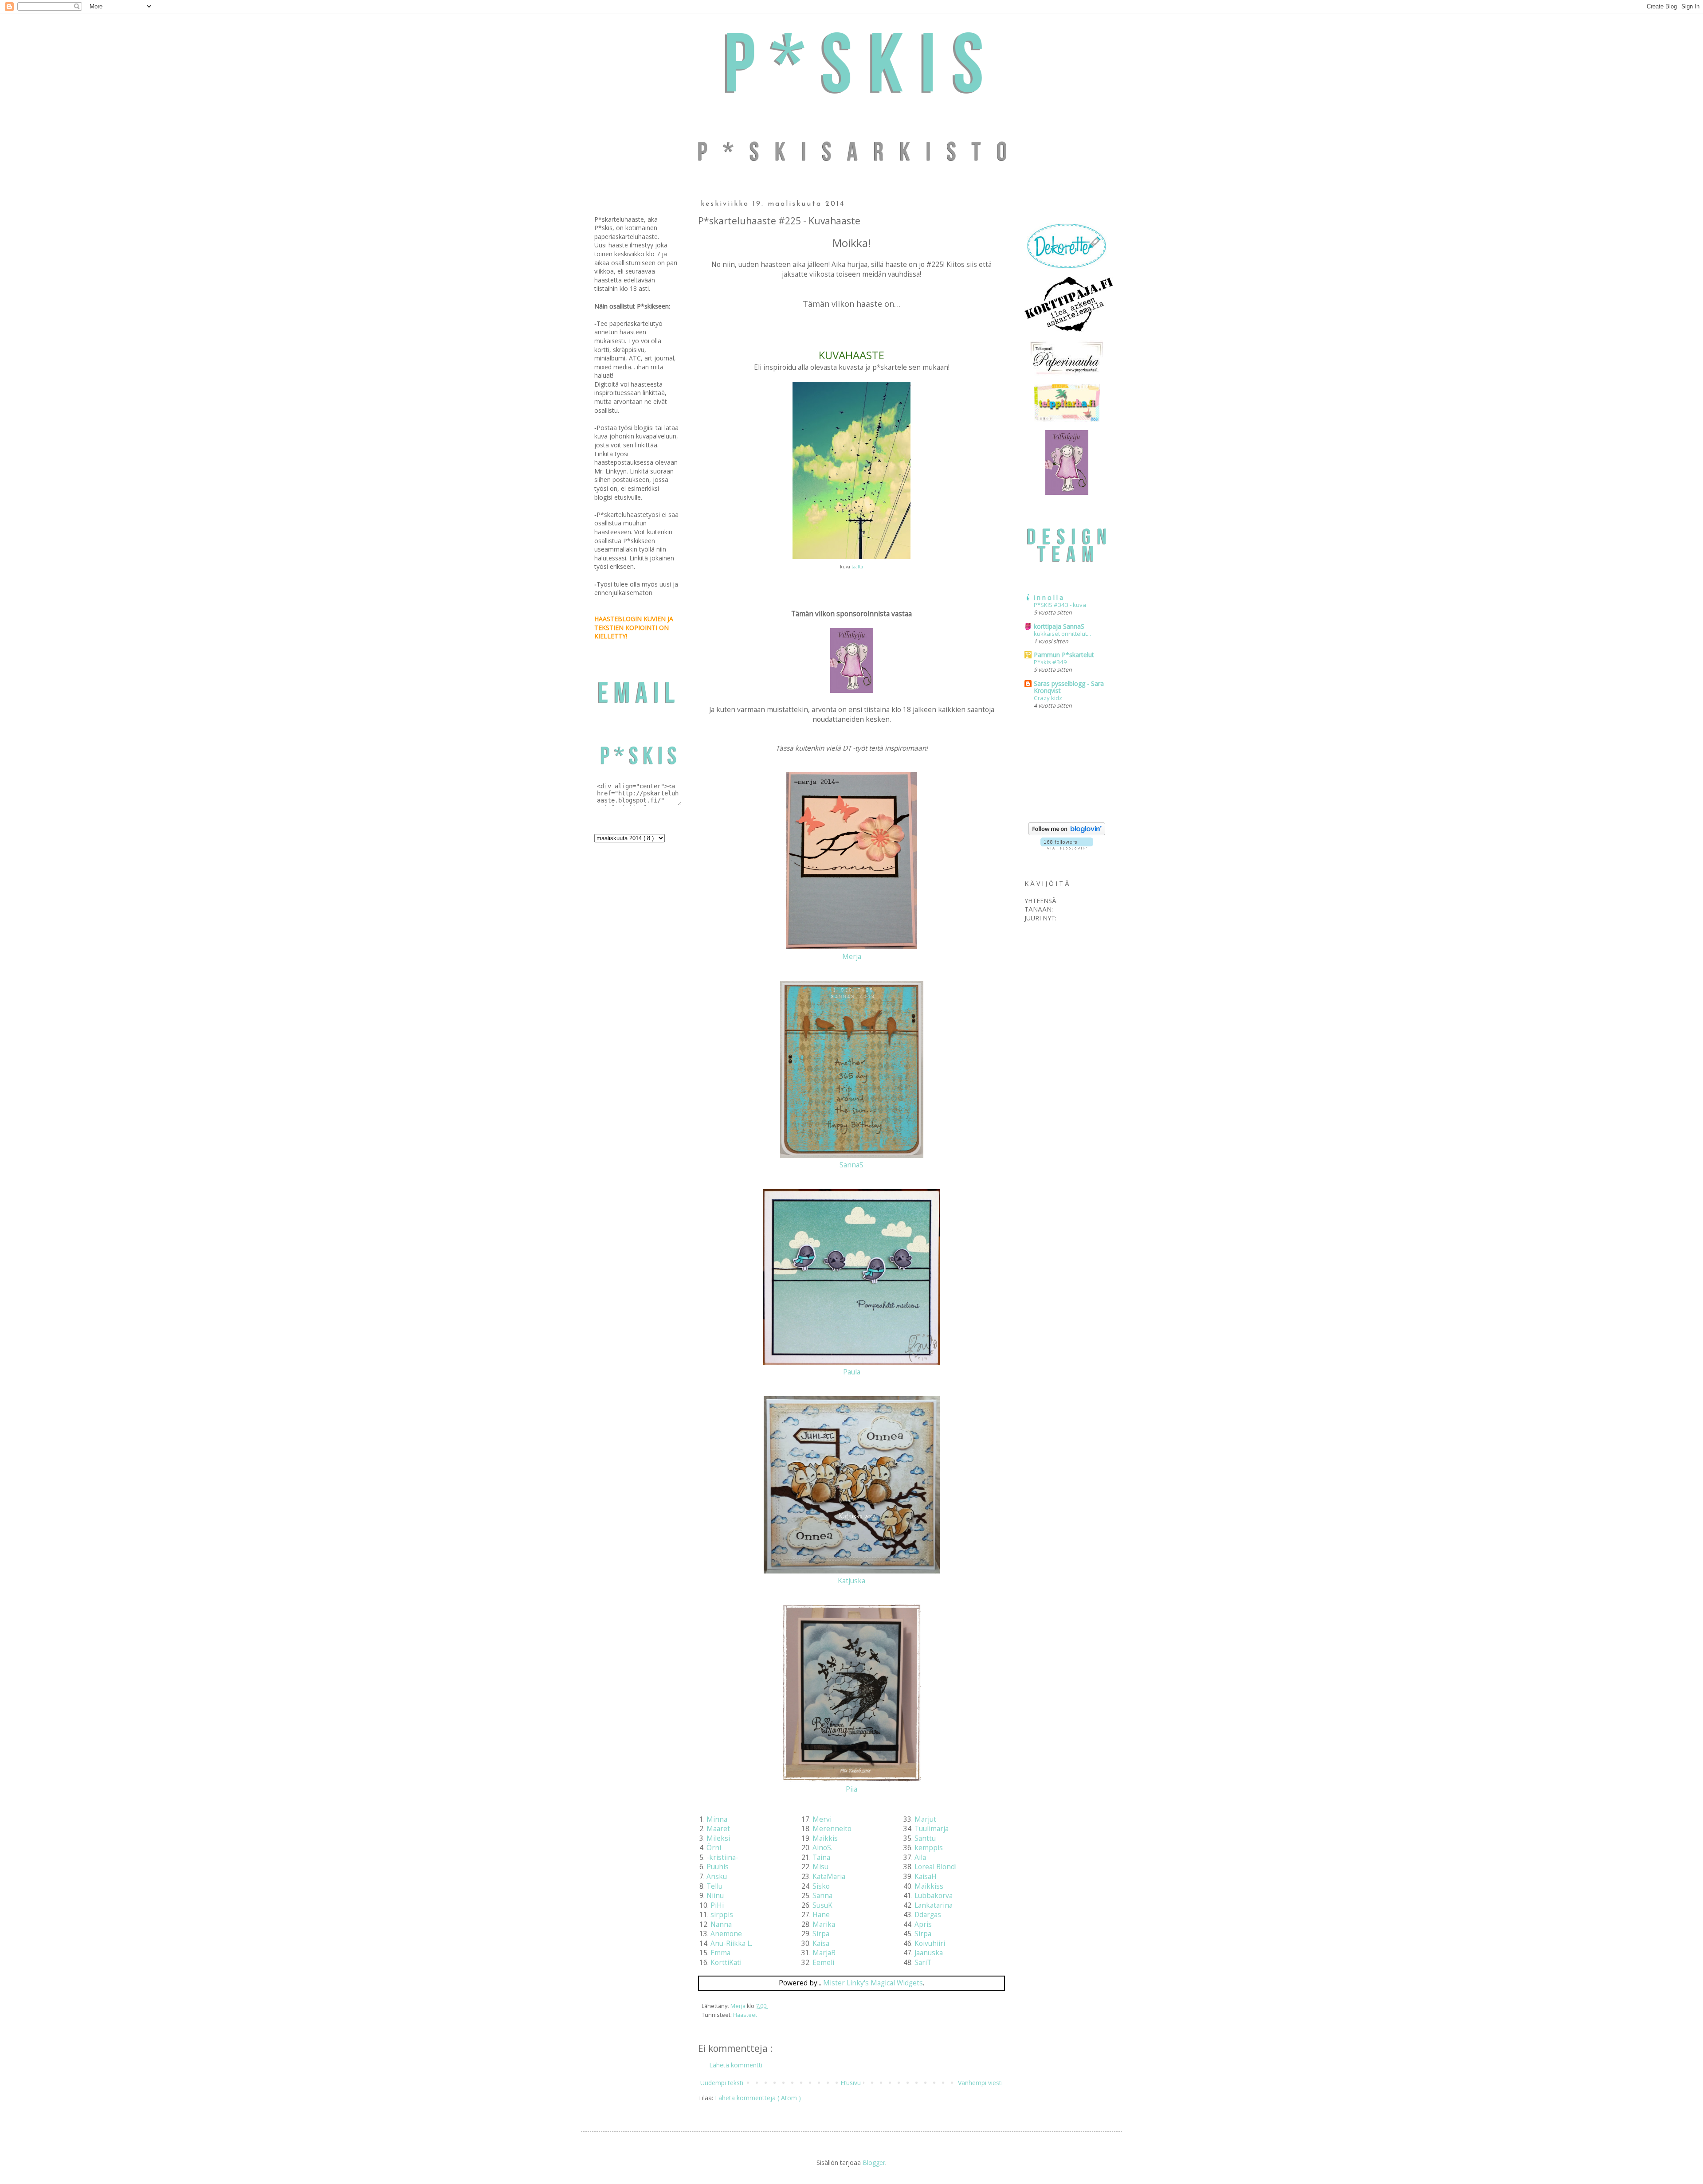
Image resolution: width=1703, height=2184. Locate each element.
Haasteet (745, 2015)
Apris (923, 1924)
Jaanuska (929, 1953)
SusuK (822, 1905)
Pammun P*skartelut (1064, 655)
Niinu (715, 1896)
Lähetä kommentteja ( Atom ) (758, 2098)
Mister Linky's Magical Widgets (873, 1983)
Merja (852, 957)
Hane (821, 1915)
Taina (821, 1857)
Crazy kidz (1048, 698)
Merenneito (832, 1829)
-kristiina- (722, 1857)
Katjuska (851, 1581)
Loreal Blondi (936, 1867)
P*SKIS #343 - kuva (1060, 605)
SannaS (851, 1165)
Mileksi (718, 1838)
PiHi (717, 1905)
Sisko (821, 1886)
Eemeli (823, 1963)
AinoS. (822, 1848)
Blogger (874, 2162)
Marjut (925, 1819)
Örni (714, 1848)
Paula (852, 1372)
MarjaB (824, 1953)
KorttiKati (726, 1963)
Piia (851, 1789)
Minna (717, 1819)
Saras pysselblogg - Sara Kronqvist (1069, 687)
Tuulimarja (932, 1829)
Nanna (721, 1924)
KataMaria (829, 1877)
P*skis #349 (1050, 662)
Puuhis (718, 1867)
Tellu (714, 1886)
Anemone (726, 1934)
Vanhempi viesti (980, 2083)
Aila (920, 1857)
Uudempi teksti (722, 2083)
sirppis (722, 1915)
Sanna (822, 1896)
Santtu (925, 1838)
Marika (824, 1924)
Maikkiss (929, 1886)
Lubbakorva (934, 1896)
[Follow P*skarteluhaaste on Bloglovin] (1067, 833)
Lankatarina (934, 1905)
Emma (720, 1953)
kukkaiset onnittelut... (1062, 634)
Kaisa (821, 1943)
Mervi (822, 1819)
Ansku (717, 1877)
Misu (820, 1867)
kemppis (929, 1848)
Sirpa (821, 1934)
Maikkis (825, 1838)
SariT (923, 1963)
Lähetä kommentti (736, 2065)
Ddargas (928, 1915)
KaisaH (926, 1877)
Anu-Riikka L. (731, 1943)
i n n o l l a (1048, 597)
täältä (857, 567)
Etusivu (851, 2083)
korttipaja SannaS (1059, 626)
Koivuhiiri (930, 1943)
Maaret (718, 1829)
